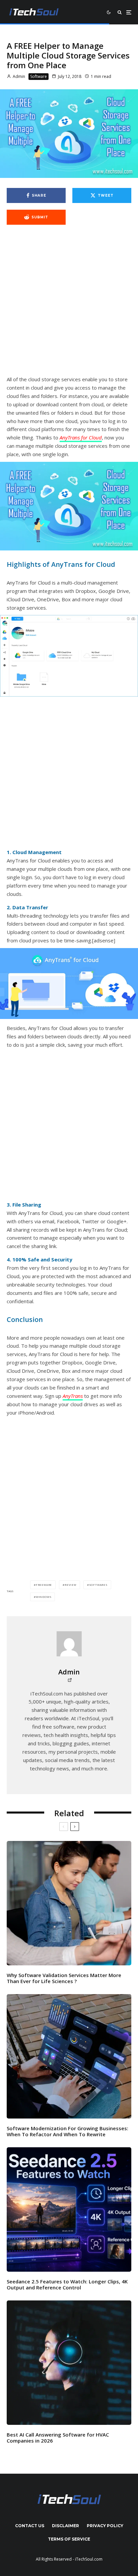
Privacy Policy (105, 2526)
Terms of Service (69, 2539)
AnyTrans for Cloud (81, 437)
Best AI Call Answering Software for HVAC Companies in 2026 (58, 2438)
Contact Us (30, 2526)
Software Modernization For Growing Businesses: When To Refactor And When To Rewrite (67, 2131)
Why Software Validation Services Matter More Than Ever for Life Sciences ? (64, 1978)
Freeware (44, 1585)
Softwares (98, 1585)
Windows (44, 1597)
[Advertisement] (69, 304)
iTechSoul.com (89, 2559)
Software (39, 76)
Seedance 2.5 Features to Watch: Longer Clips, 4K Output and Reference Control (67, 2284)
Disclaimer (65, 2526)
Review (71, 1585)
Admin (18, 76)
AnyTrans (73, 1396)
